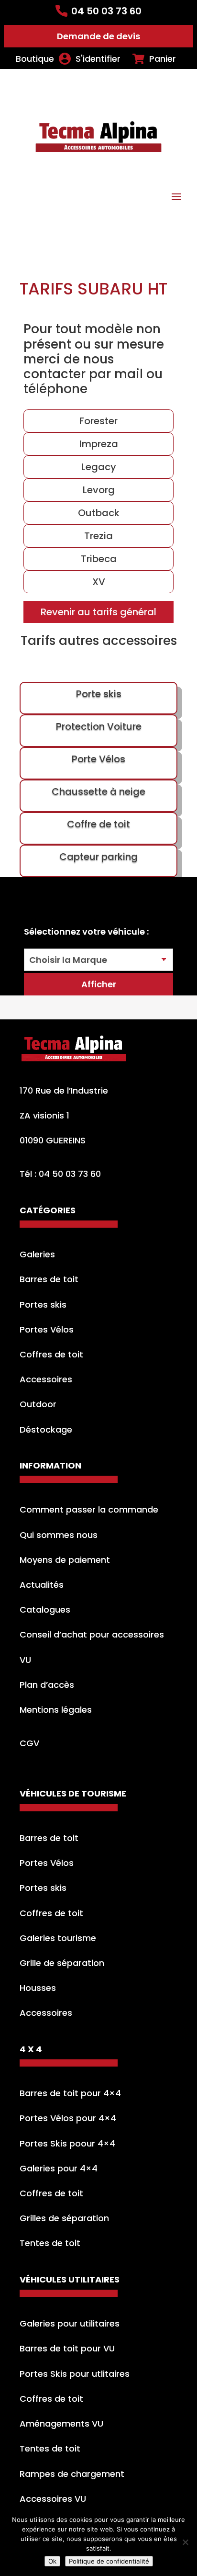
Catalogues (45, 1610)
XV (99, 582)
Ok (52, 2561)
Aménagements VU (61, 2423)
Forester (98, 421)
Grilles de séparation (64, 2218)
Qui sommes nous (59, 1535)
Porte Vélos (98, 759)
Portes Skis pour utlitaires (75, 2374)
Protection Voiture (99, 726)
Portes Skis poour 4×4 (67, 2143)
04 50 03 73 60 (106, 11)
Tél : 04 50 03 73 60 (60, 1174)
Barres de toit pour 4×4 (70, 2093)
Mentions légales (56, 1710)
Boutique (35, 59)
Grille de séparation (62, 1963)
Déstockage (46, 1429)
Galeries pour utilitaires (70, 2323)
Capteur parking (98, 857)
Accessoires (46, 1379)
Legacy (99, 467)
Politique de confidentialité (109, 2561)
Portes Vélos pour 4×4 (68, 2118)
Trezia (98, 536)
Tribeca (99, 559)
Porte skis (99, 694)
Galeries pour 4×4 (59, 2168)
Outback (99, 513)
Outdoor (38, 1404)
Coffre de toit (98, 824)
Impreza (99, 444)
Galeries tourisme (58, 1938)
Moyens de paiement (65, 1560)
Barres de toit (49, 1279)
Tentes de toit (50, 2243)
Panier (163, 59)
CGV (29, 1743)
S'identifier (98, 59)
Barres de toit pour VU (67, 2348)
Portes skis (43, 1305)
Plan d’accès (47, 1685)
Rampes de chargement (72, 2474)
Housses (38, 1988)
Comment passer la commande (89, 1509)
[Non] (185, 2542)
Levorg (99, 490)
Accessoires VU (53, 2499)
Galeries (37, 1254)
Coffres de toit (51, 1354)
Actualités (42, 1585)
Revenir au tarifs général (98, 612)
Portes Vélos (47, 1329)
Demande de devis (98, 36)
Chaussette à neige (98, 791)
